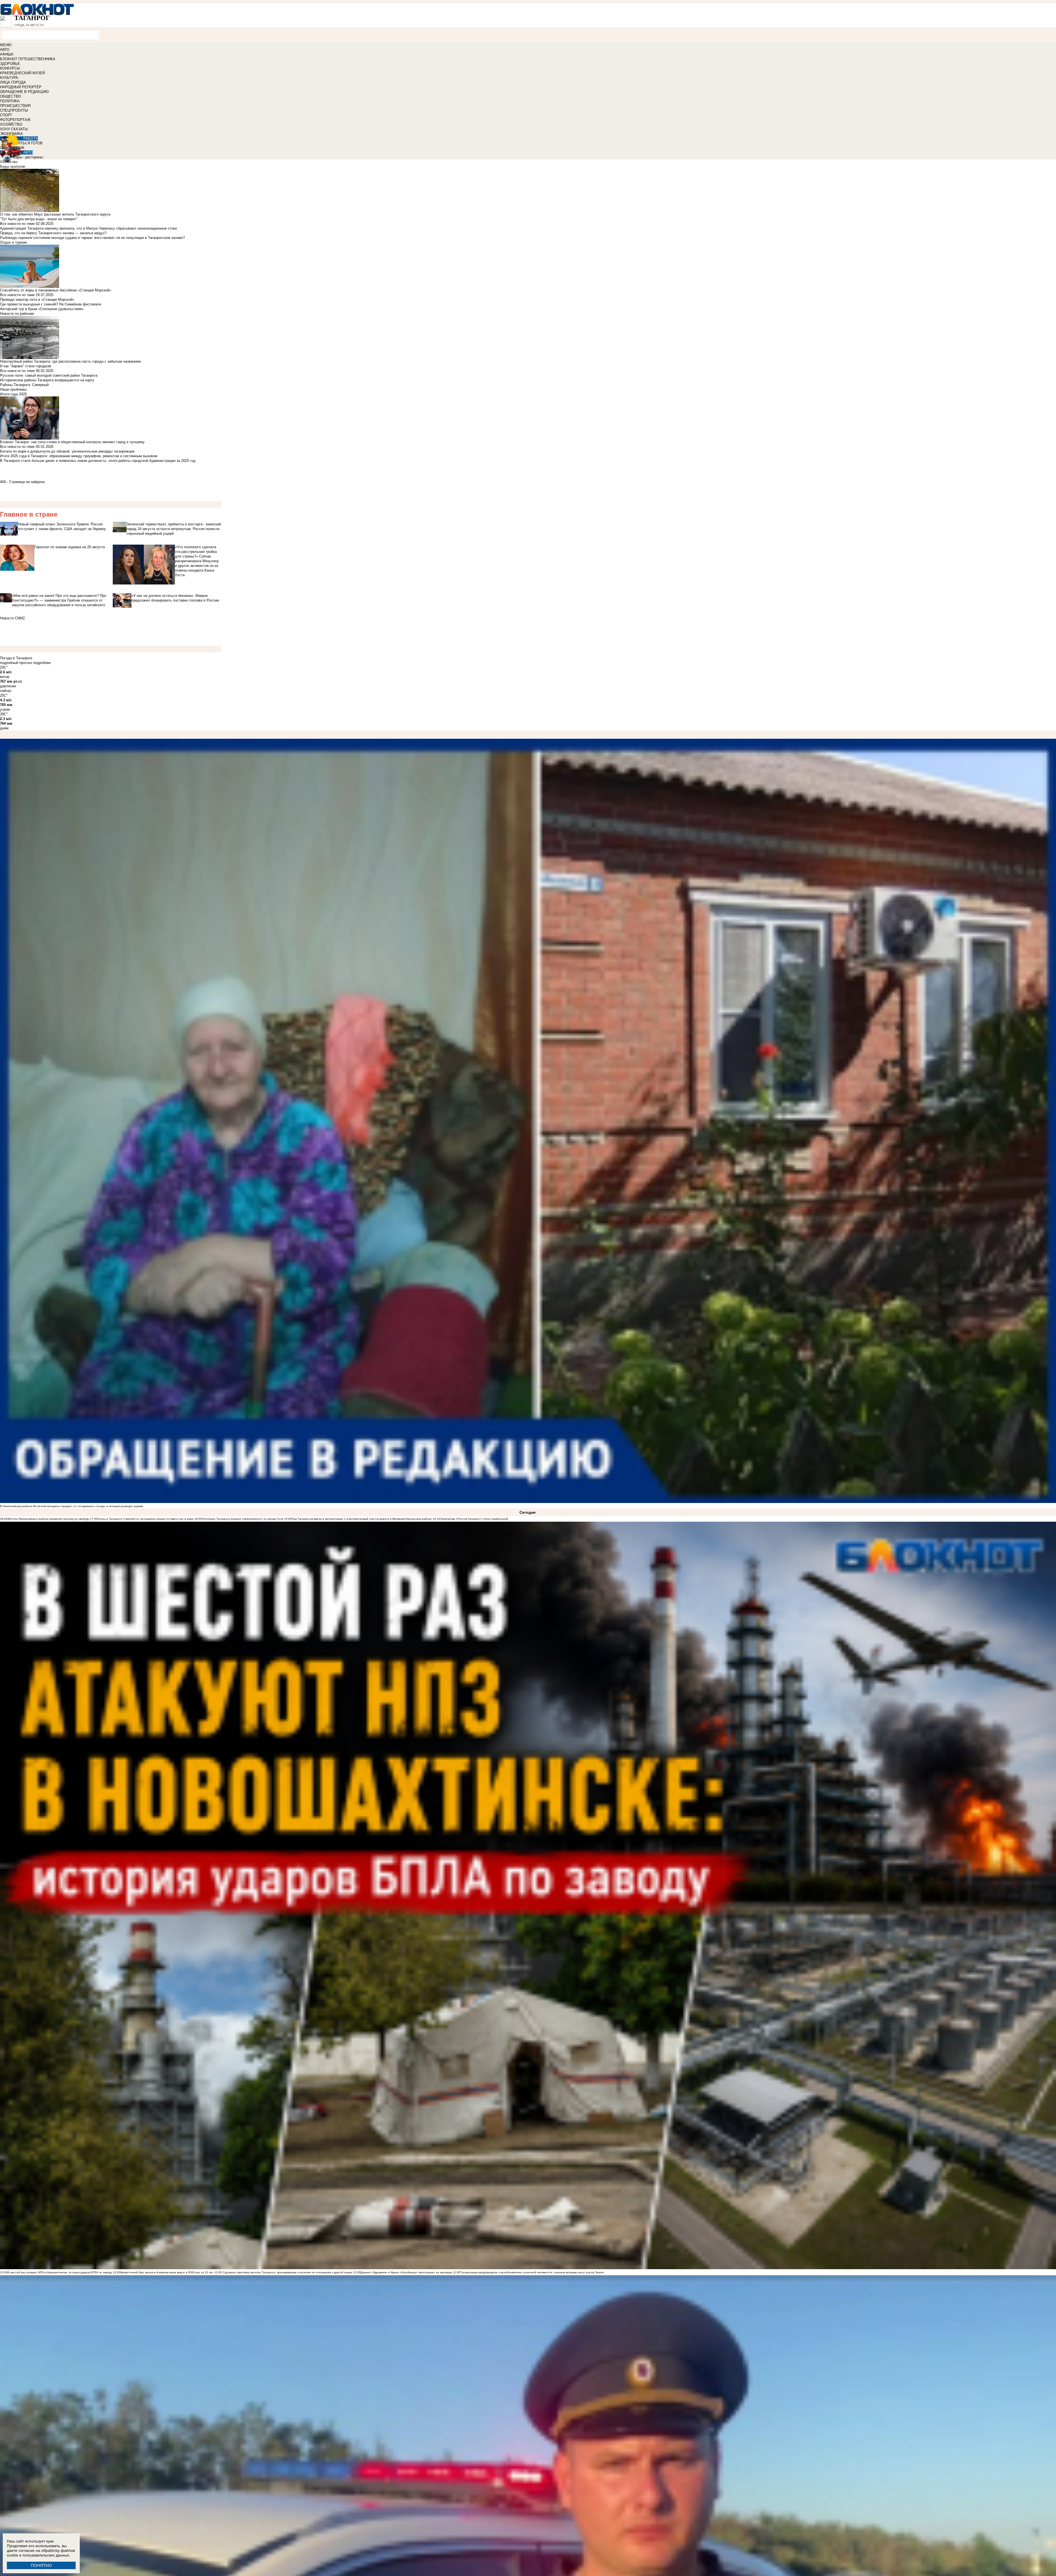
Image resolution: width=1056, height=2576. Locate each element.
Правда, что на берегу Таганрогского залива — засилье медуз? (53, 233)
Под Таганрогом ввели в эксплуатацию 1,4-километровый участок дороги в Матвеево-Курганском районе (362, 1519)
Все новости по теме (17, 224)
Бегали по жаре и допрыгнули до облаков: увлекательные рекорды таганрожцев (67, 451)
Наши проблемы (13, 389)
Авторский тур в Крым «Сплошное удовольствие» (42, 309)
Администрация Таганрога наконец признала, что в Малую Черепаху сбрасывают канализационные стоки (88, 228)
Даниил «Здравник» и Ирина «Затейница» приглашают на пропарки (406, 2272)
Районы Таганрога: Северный (24, 385)
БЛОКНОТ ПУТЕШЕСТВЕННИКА (28, 59)
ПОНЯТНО (41, 2565)
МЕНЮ (6, 45)
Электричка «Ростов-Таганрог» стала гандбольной (474, 1519)
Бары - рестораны (28, 157)
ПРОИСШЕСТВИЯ (15, 106)
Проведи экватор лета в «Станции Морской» (37, 300)
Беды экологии (13, 166)
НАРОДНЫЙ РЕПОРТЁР (21, 87)
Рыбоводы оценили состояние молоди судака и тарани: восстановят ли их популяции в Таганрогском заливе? (92, 238)
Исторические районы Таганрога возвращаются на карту (47, 380)
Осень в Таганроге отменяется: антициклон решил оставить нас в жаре (145, 1519)
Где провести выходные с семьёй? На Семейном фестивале (51, 304)
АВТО (5, 50)
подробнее (42, 663)
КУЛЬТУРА (9, 78)
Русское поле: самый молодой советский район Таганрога (49, 375)
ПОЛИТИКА (10, 101)
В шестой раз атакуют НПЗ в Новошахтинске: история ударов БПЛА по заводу (60, 2272)
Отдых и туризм (13, 242)
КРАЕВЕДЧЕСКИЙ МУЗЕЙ (22, 73)
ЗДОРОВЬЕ (10, 64)
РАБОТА (31, 138)
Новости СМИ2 (12, 618)
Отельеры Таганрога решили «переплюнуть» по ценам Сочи (243, 1519)
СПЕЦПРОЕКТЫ (14, 110)
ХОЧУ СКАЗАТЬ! (14, 129)
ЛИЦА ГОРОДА (13, 82)
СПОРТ (6, 115)
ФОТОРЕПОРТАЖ (15, 120)
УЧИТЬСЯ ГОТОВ (28, 143)
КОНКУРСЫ (10, 68)
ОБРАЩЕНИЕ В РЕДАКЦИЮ (24, 92)
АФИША (7, 54)
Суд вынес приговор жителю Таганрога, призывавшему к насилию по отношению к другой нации (287, 2272)
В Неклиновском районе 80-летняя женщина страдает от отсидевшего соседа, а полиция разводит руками (72, 1506)
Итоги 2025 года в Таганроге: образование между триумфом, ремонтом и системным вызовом (79, 456)
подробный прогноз (16, 663)
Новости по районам (17, 314)
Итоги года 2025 (13, 394)
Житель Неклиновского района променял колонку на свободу (48, 1519)
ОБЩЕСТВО (10, 96)
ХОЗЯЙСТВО (11, 124)
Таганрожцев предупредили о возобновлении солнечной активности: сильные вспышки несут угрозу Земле (532, 2272)
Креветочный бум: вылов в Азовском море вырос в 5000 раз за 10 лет (167, 2272)
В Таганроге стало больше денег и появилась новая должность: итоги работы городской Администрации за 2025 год (98, 461)
